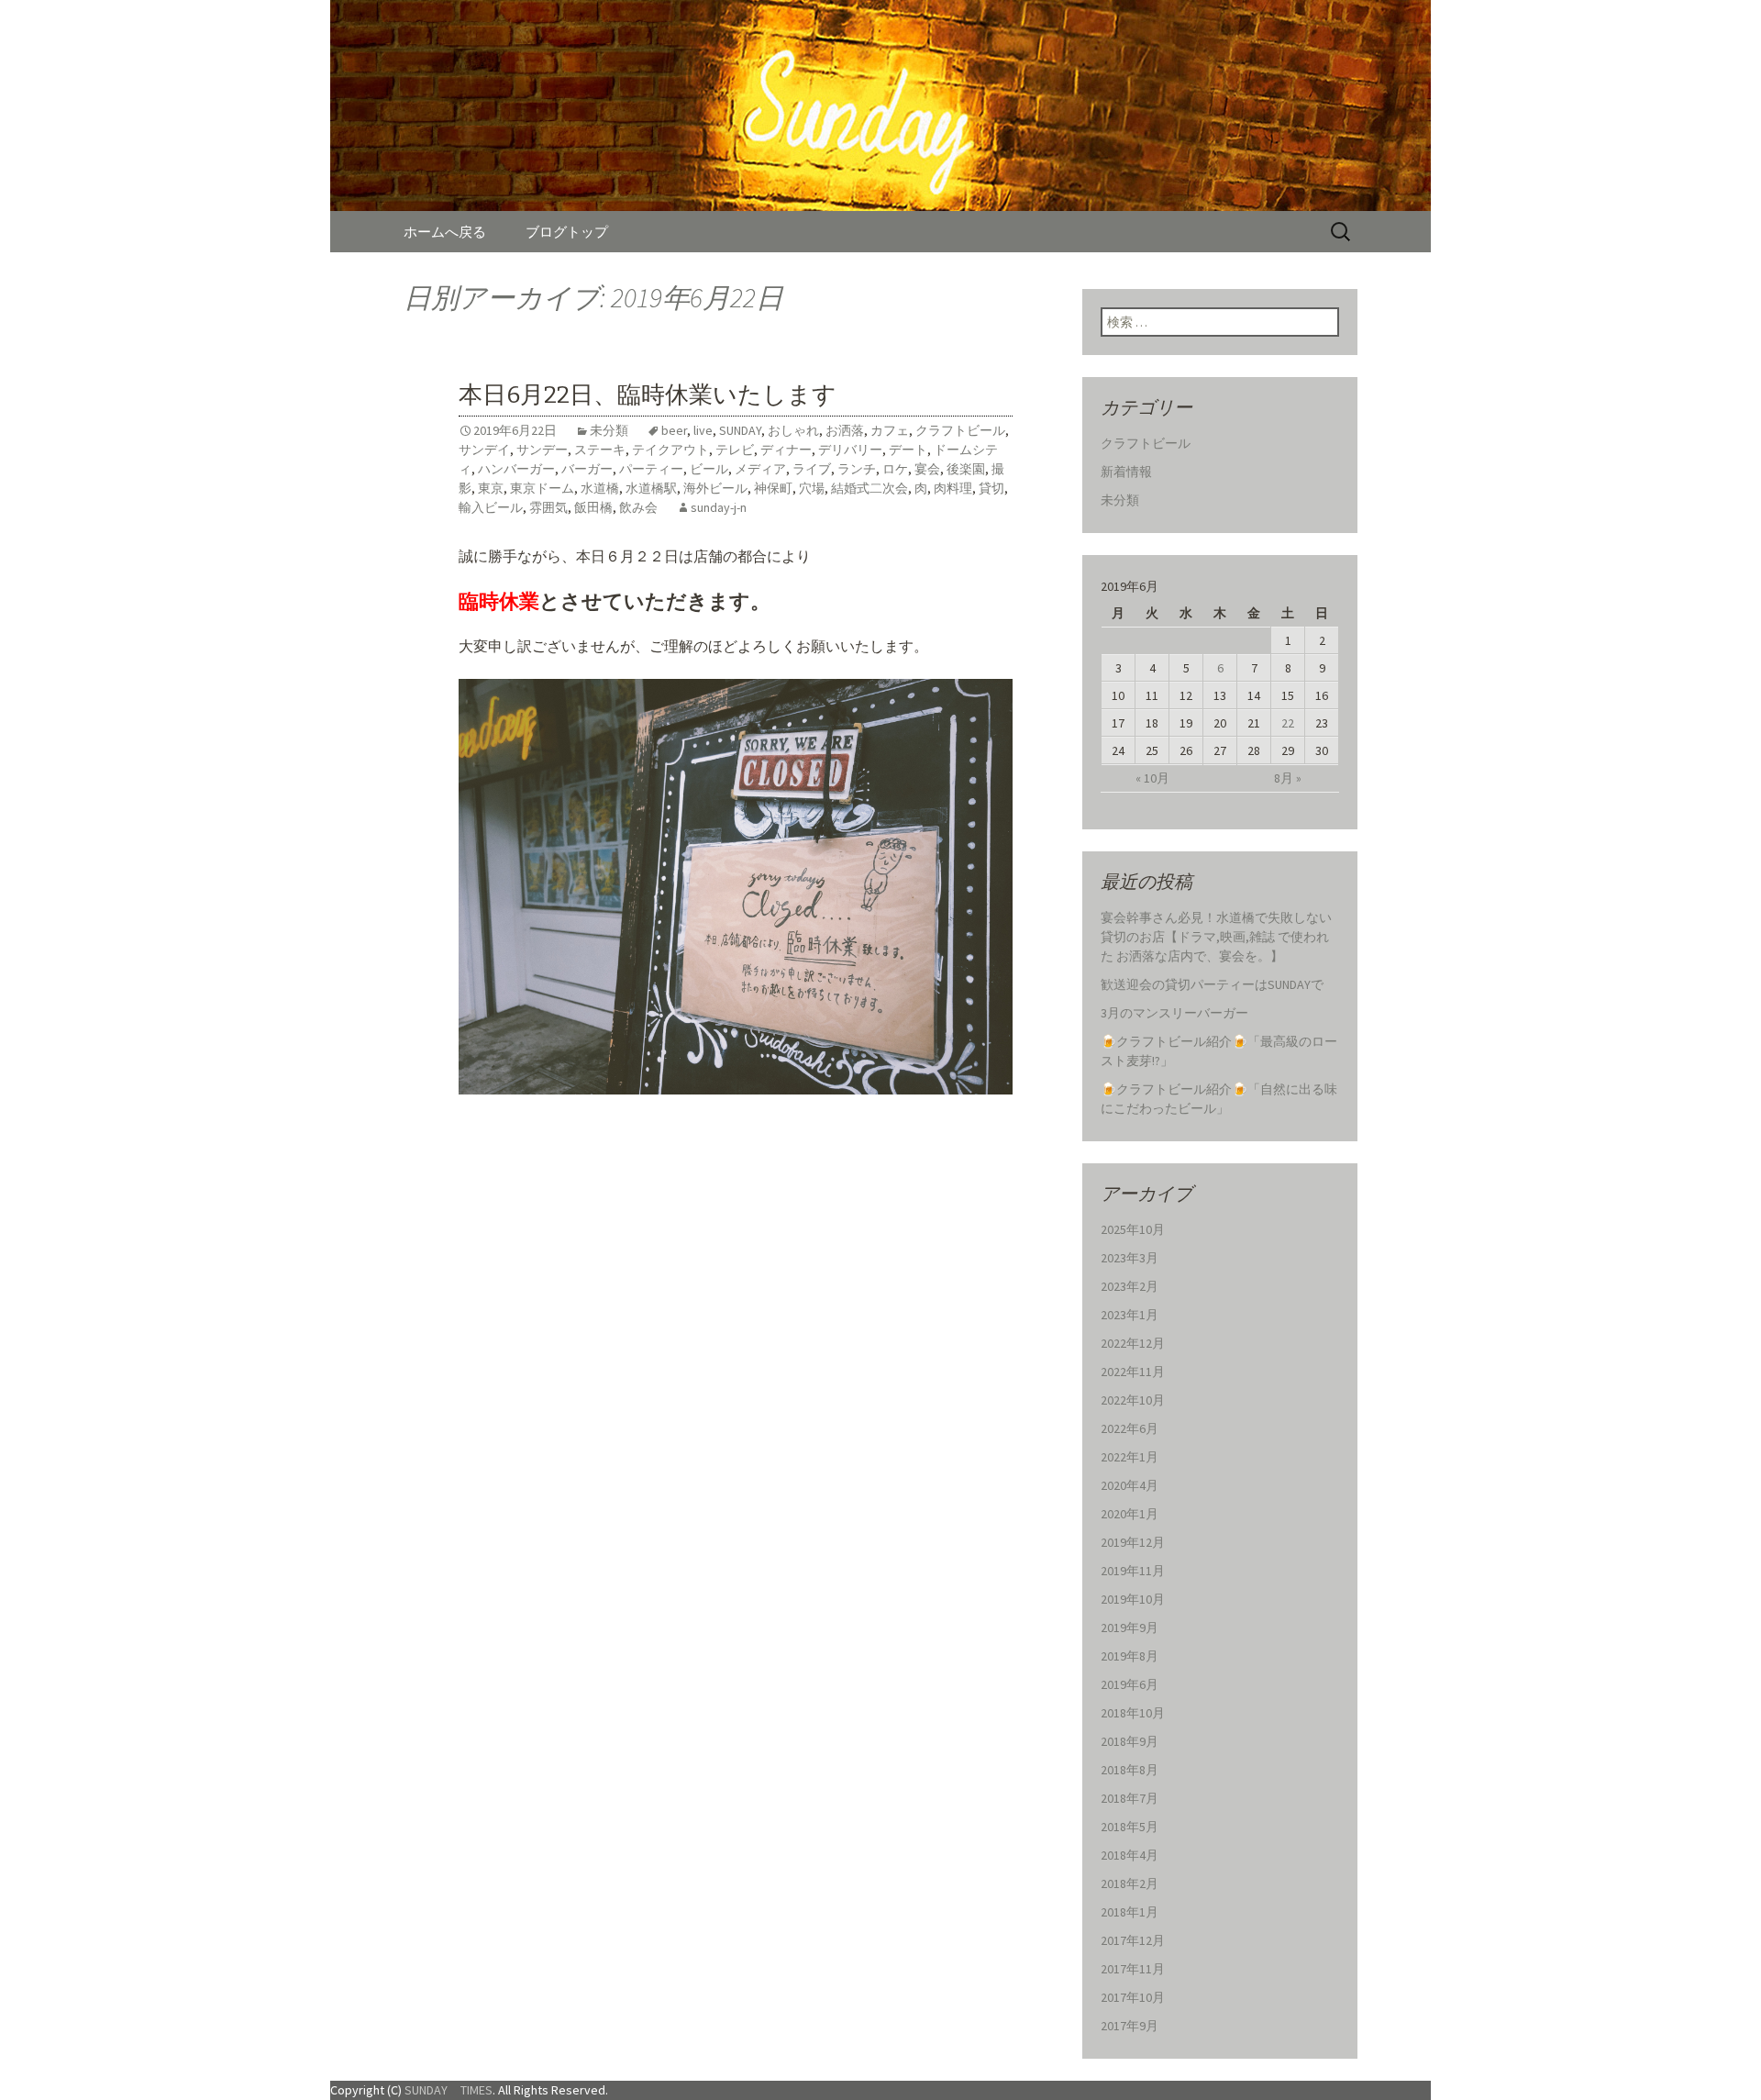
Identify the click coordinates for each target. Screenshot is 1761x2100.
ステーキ (600, 450)
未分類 (609, 430)
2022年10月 (1133, 1400)
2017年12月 (1133, 1940)
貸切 (991, 488)
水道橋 (600, 488)
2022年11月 (1133, 1372)
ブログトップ (567, 232)
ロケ (895, 469)
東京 (491, 488)
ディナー (786, 450)
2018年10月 (1133, 1713)
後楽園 (966, 469)
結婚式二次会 (869, 488)
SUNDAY (740, 430)
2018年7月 (1130, 1798)
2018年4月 (1130, 1855)
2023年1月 (1130, 1315)
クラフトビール (960, 430)
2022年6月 (1130, 1428)
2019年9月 (1130, 1628)
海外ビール (715, 488)
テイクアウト (670, 450)
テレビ (735, 450)
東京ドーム (542, 488)
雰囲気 (548, 507)
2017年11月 (1133, 1969)
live (703, 430)
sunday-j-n (719, 507)
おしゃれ (793, 430)
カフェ (890, 430)
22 (1288, 723)
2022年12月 (1133, 1343)
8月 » (1288, 778)
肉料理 (953, 488)
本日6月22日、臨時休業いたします (648, 395)
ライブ (812, 469)
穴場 (812, 488)
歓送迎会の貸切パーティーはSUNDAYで (1212, 984)
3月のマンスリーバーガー (1174, 1013)
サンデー (542, 450)
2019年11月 (1133, 1571)
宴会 (927, 469)
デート (908, 450)
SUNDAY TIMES (449, 2090)
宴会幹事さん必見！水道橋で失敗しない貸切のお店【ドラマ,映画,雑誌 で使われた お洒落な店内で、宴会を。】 (1216, 937)
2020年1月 (1130, 1514)
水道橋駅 (651, 488)
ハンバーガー (516, 469)
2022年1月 (1130, 1457)
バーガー (587, 469)
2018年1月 (1130, 1912)
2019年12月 (1133, 1542)
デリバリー (850, 450)
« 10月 (1152, 778)
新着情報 (1126, 472)
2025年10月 (1133, 1229)
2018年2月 (1130, 1883)
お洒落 (845, 430)
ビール (709, 469)
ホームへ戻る (445, 232)
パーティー (651, 469)
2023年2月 (1130, 1286)
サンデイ (484, 450)
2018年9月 (1130, 1741)
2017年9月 (1130, 2026)
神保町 (773, 488)
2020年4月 (1130, 1485)
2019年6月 (1130, 1684)
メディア (760, 469)
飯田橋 (593, 507)
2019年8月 (1130, 1656)
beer (674, 430)
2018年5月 (1130, 1827)
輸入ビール (491, 507)
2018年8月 (1130, 1770)
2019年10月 (1133, 1599)
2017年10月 (1133, 1997)
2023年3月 (1130, 1258)
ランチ (857, 469)
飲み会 (638, 507)
